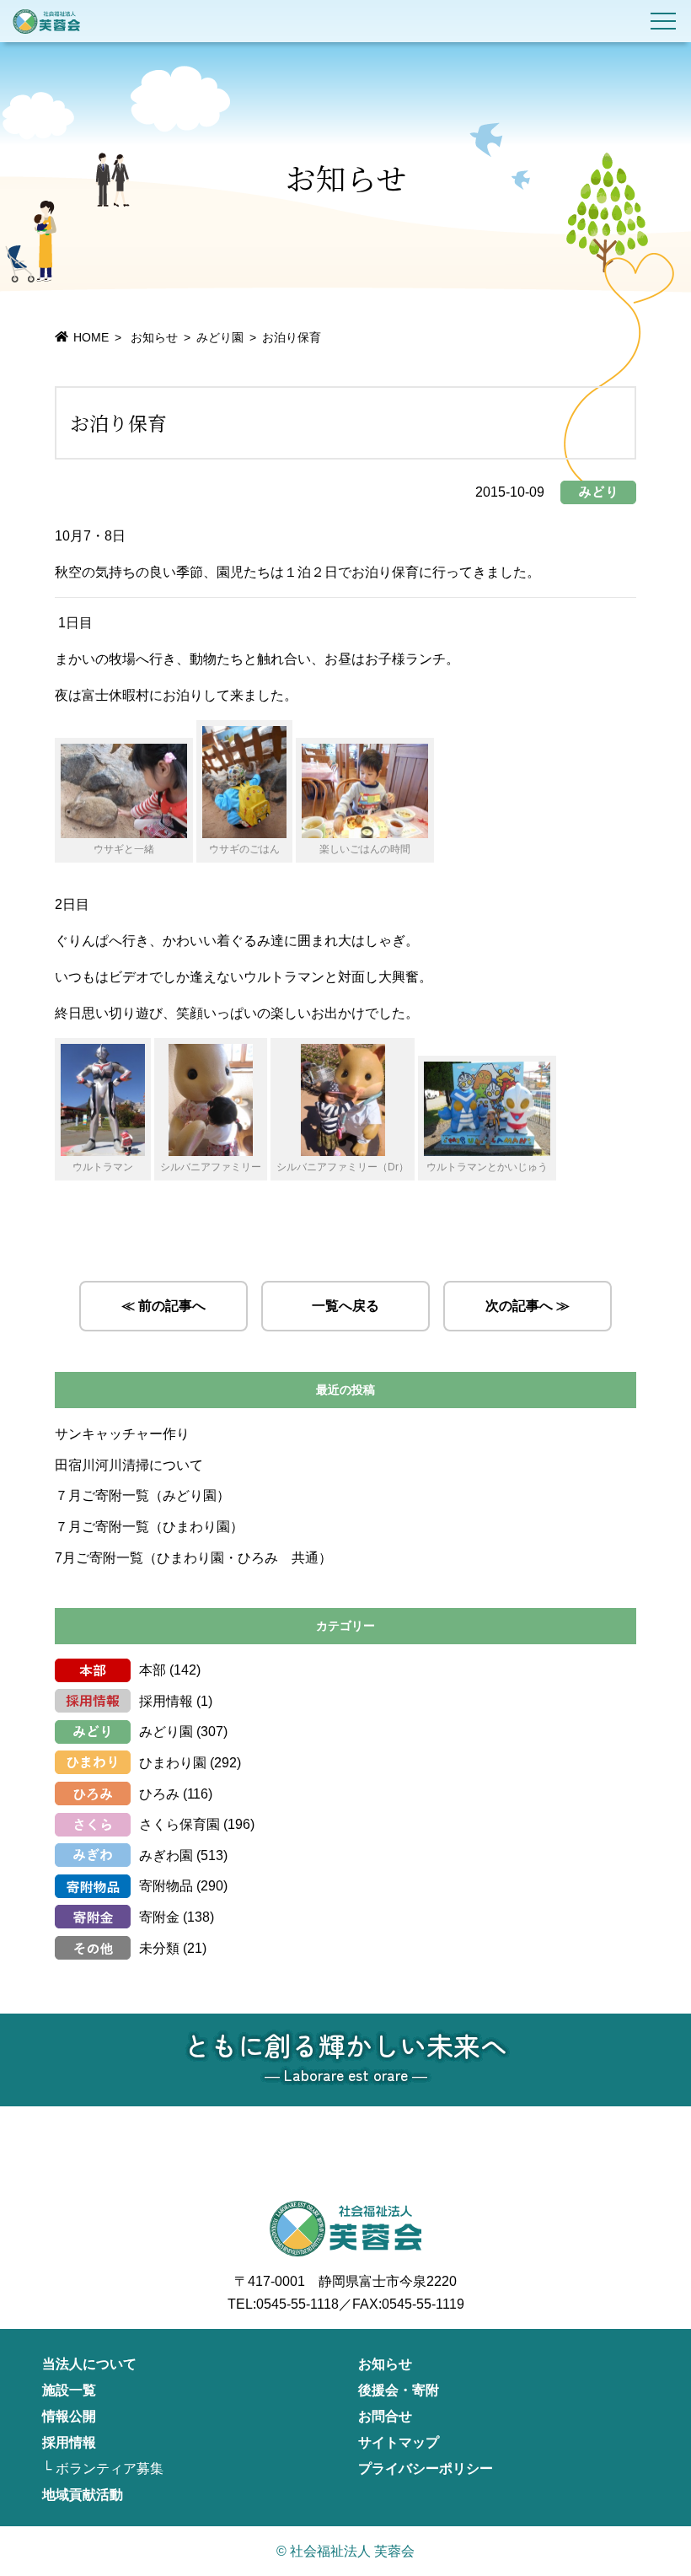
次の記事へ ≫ (528, 1306)
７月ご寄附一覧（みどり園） (142, 1495)
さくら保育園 (179, 1824)
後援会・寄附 (399, 2390)
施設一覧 (69, 2390)
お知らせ (385, 2364)
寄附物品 (166, 1886)
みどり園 (220, 337)
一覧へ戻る (345, 1306)
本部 (153, 1670)
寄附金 (159, 1917)
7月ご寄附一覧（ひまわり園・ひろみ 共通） (193, 1558)
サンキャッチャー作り (122, 1434)
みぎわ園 (166, 1855)
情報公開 (69, 2416)
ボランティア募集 (110, 2468)
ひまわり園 (173, 1763)
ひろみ (159, 1794)
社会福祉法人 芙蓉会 (46, 21)
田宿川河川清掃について (129, 1465)
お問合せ (385, 2416)
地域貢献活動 (83, 2495)
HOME (91, 337)
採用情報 (166, 1701)
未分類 (159, 1948)
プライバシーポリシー (426, 2468)
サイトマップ (399, 2442)
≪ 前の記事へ (163, 1306)
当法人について (89, 2364)
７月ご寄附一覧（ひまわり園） (149, 1527)
